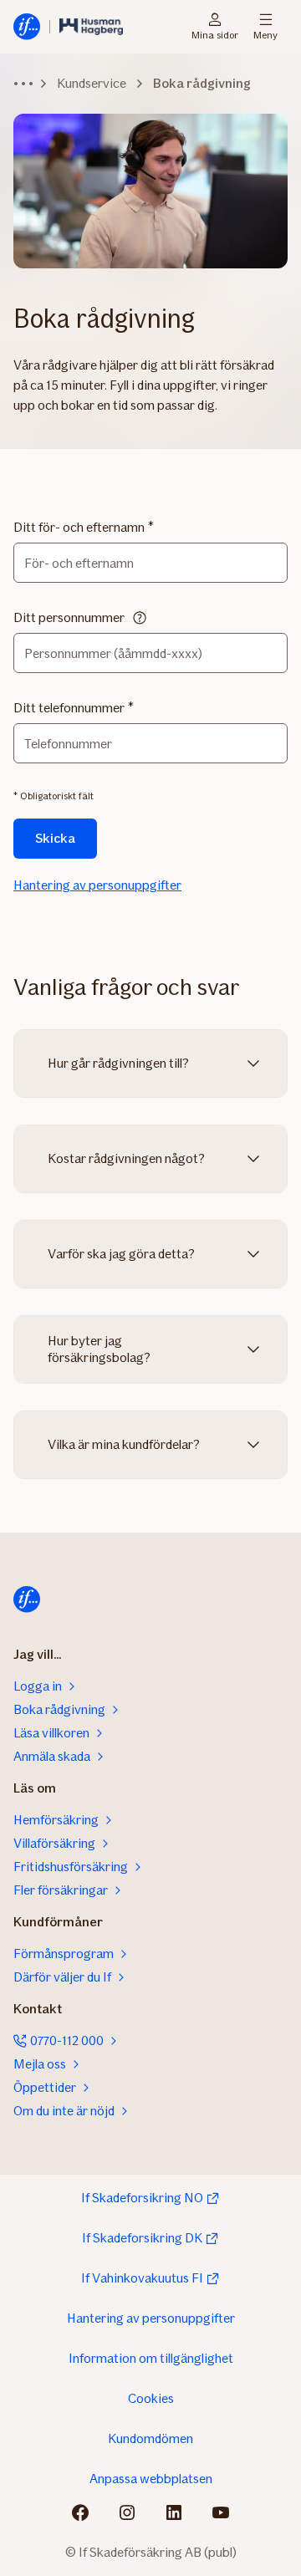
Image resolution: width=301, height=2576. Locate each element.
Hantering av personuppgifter (97, 885)
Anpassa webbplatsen (151, 2479)
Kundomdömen (150, 2438)
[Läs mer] (140, 618)
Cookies (151, 2398)
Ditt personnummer (69, 617)
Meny (265, 34)
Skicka (55, 838)
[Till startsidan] (27, 27)
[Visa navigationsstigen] (23, 84)
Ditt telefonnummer (69, 708)
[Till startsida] (27, 1599)
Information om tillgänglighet (151, 2358)
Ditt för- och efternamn (79, 527)
